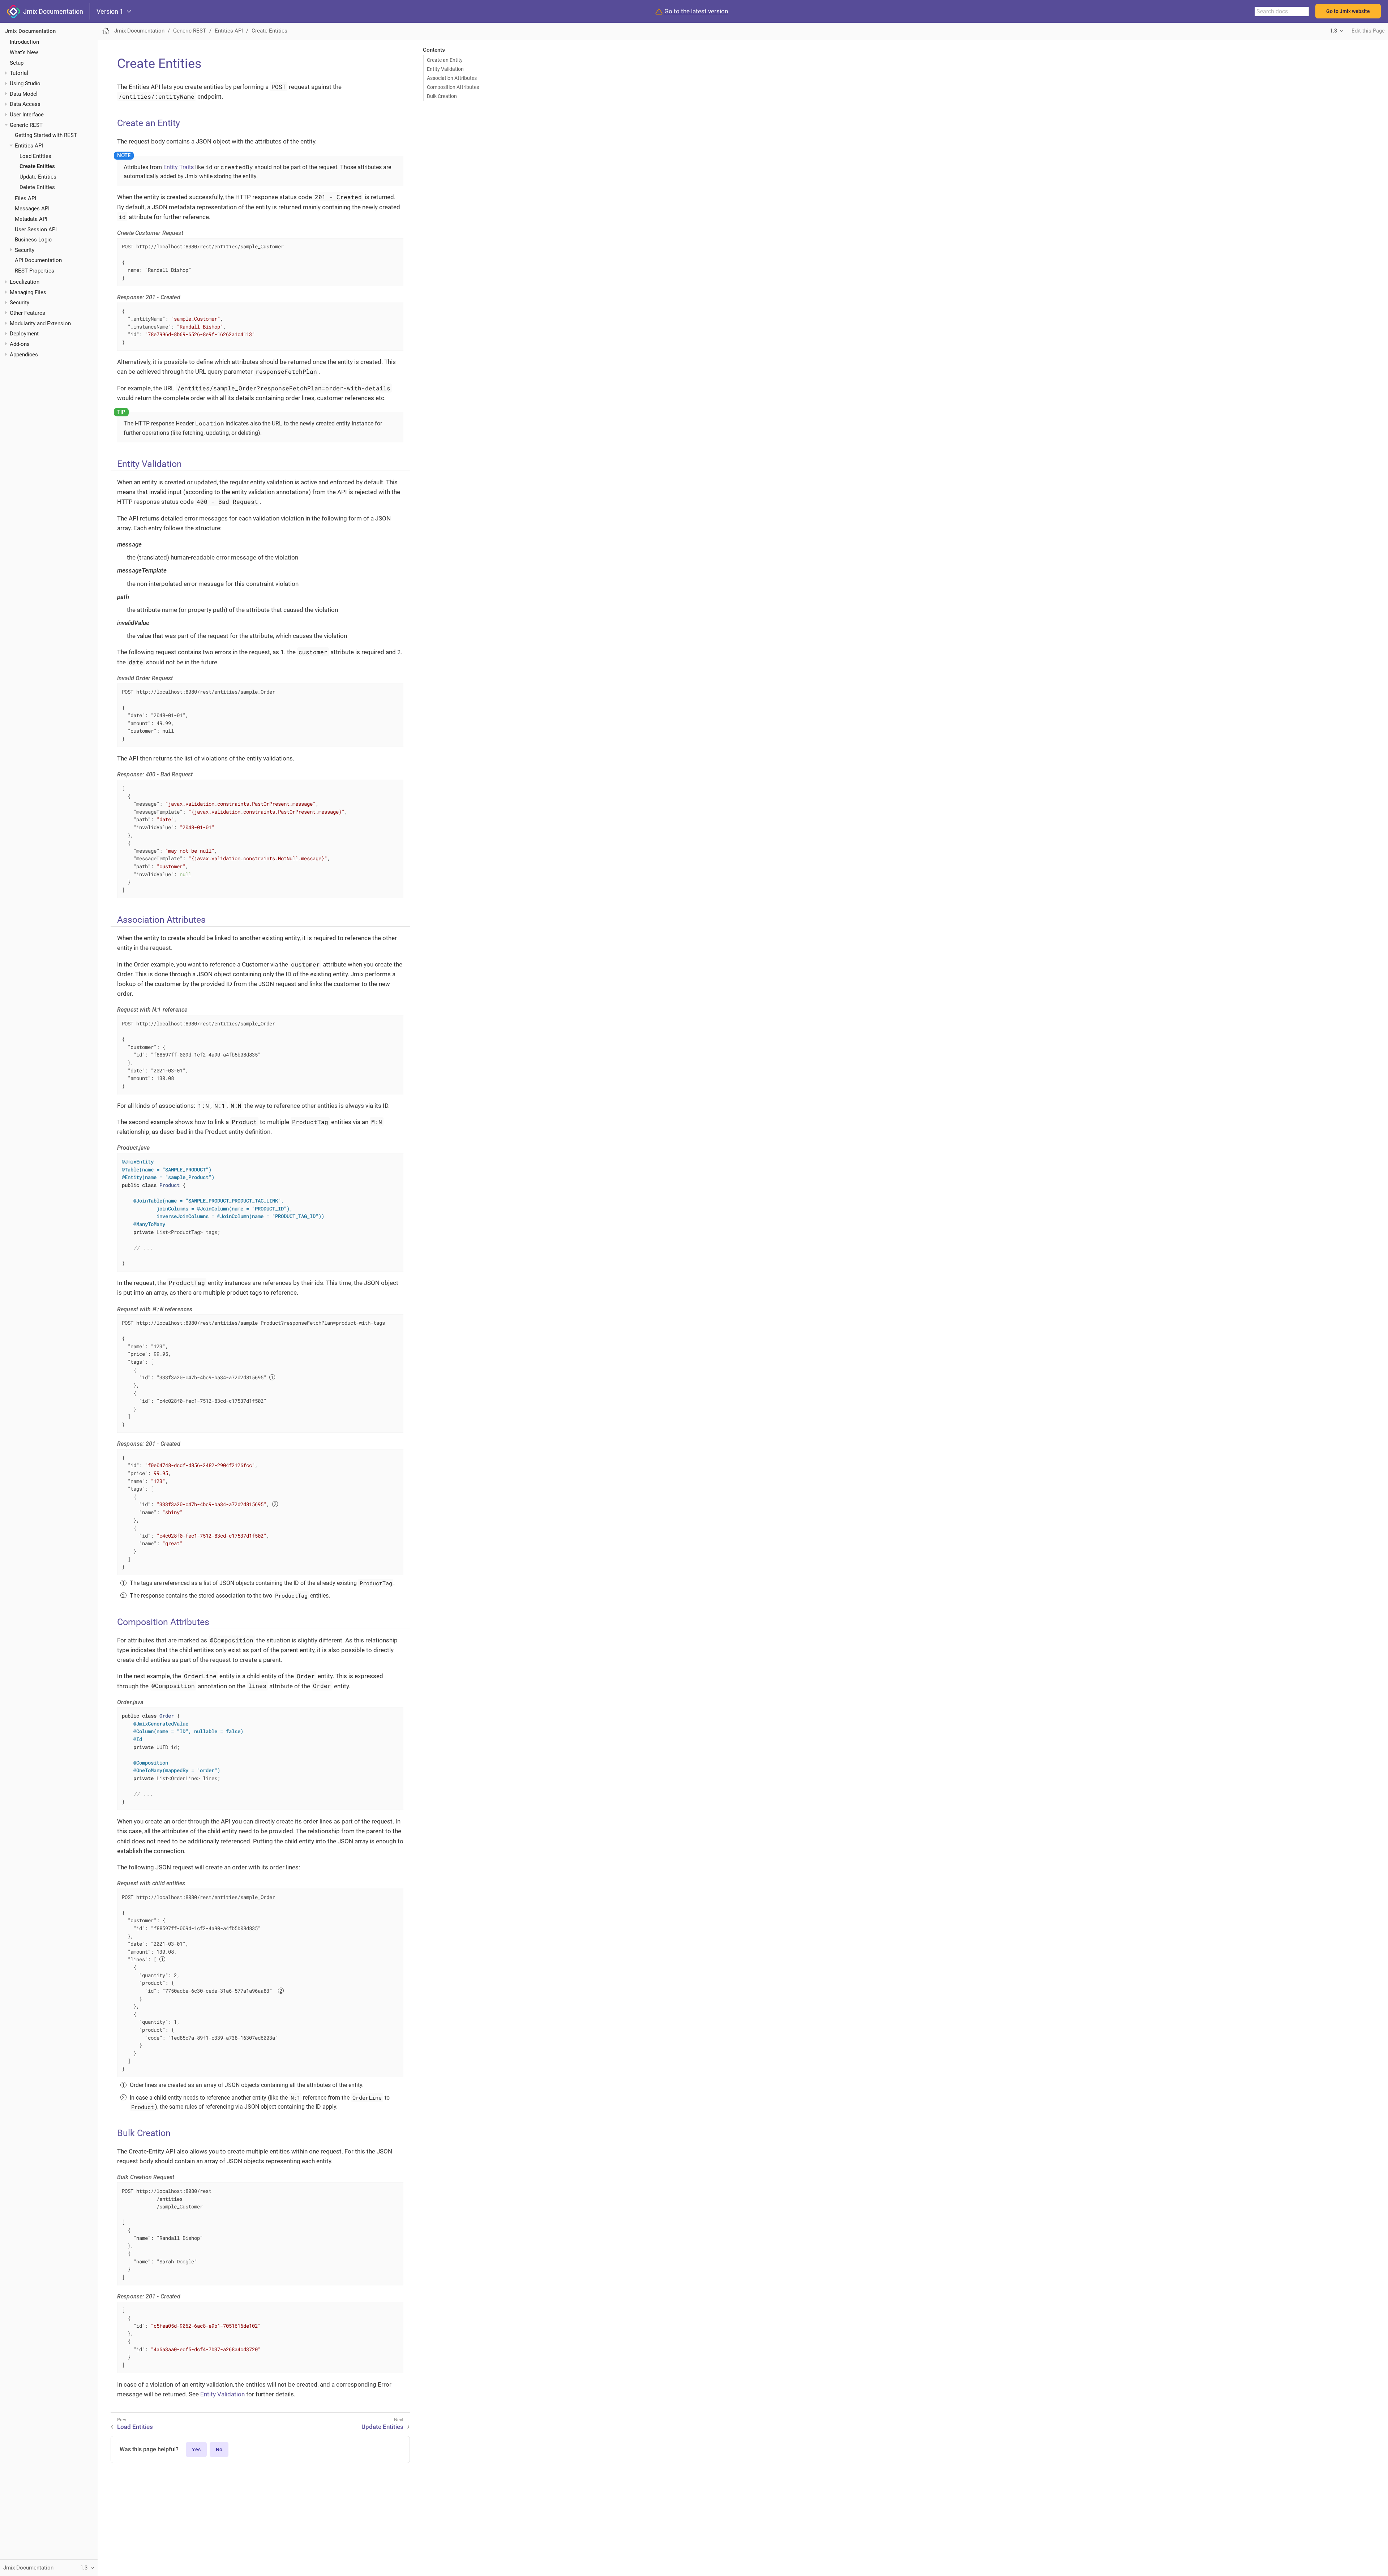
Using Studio (25, 83)
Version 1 (110, 12)
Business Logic (33, 240)
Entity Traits (179, 167)
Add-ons (20, 344)
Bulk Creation (442, 96)
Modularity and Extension (40, 323)
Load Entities (35, 156)
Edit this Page (1368, 31)
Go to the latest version (696, 11)
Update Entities (38, 177)
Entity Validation (445, 69)
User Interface (27, 115)
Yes (196, 2449)
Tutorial (19, 73)
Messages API (32, 209)
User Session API (36, 230)
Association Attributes (452, 78)
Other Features (27, 313)
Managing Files (28, 292)
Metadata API (31, 219)
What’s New (24, 52)
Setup (17, 63)
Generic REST (26, 125)
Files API (25, 198)
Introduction (24, 42)
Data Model (24, 94)
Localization (25, 282)
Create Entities (37, 166)
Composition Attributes (453, 87)
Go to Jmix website (1348, 11)
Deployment (24, 334)
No (219, 2449)
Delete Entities (37, 187)
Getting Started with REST (46, 135)
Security (25, 250)
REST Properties (35, 271)
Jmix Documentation (52, 11)
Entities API (29, 146)
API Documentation (38, 260)
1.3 (1333, 31)
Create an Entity (445, 60)
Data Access (25, 104)
